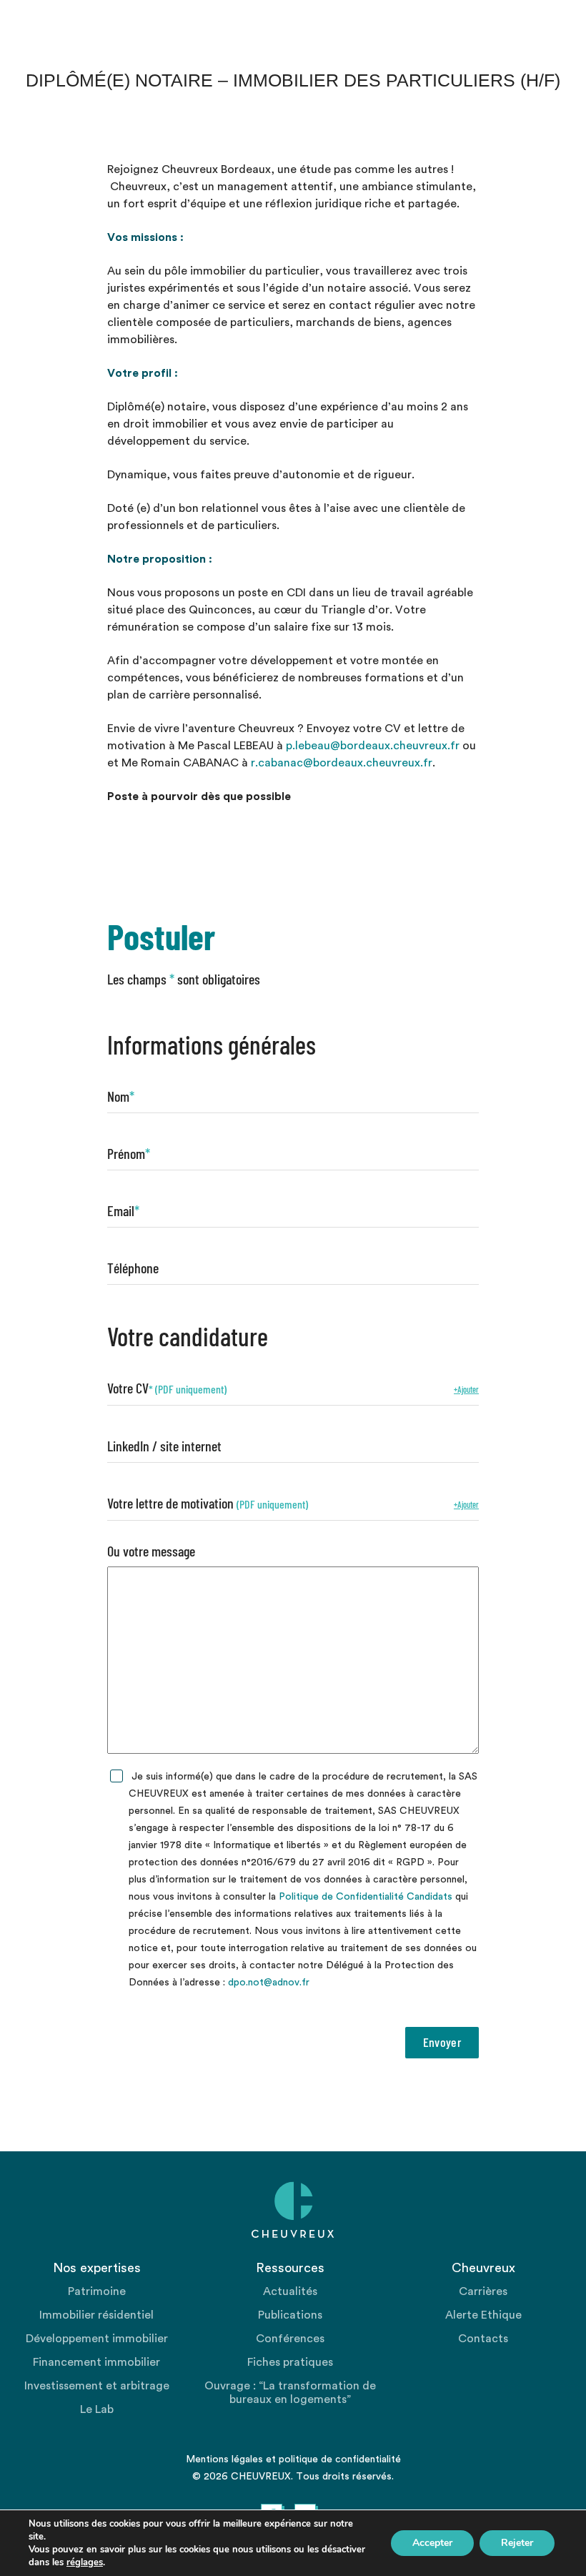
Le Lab (97, 2409)
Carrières (483, 2291)
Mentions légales (224, 2459)
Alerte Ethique (483, 2315)
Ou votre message (151, 1551)
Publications (290, 2315)
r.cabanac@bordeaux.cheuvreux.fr (342, 763)
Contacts (483, 2339)
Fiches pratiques (290, 2362)
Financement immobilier (96, 2362)
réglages (85, 2562)
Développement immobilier (97, 2339)
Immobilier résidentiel (96, 2315)
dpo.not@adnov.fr (269, 1983)
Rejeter (517, 2543)
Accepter (432, 2543)
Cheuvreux (293, 2210)
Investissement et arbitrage (97, 2386)
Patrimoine (97, 2291)
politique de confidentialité (340, 2459)
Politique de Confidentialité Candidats (366, 1897)
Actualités (290, 2291)
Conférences (290, 2339)
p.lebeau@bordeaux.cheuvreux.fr (373, 746)
